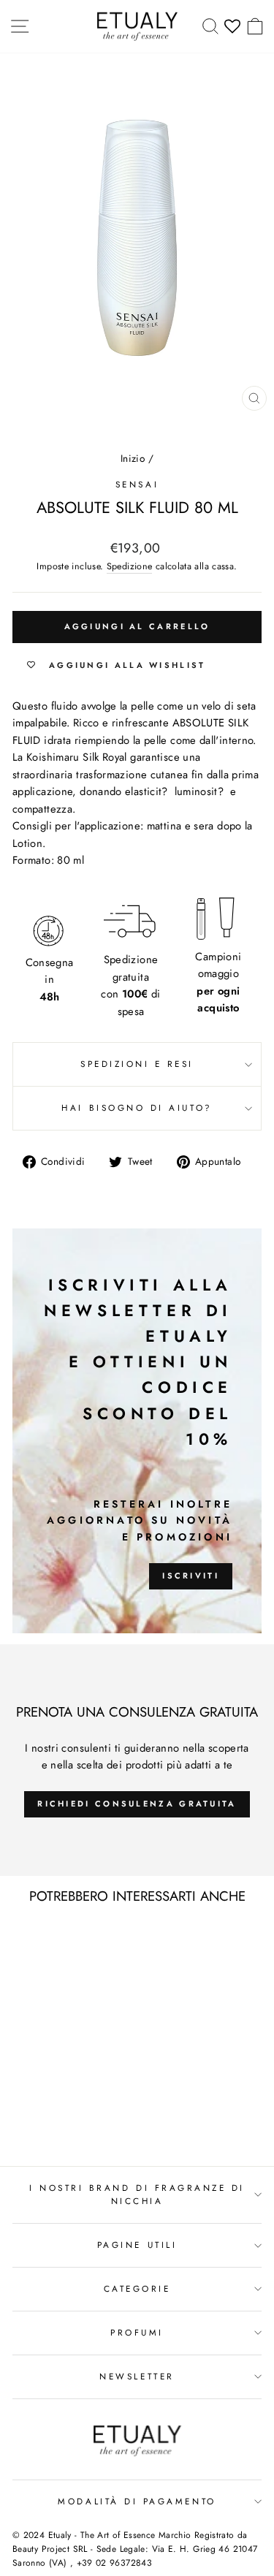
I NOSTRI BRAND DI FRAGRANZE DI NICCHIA (137, 2195)
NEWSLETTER (137, 2376)
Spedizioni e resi (137, 1064)
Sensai (137, 484)
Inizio (133, 458)
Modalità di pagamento (137, 2501)
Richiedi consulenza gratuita (137, 1804)
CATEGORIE (137, 2288)
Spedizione (130, 566)
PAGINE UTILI (137, 2245)
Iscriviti (191, 1576)
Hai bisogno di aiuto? (137, 1107)
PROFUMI (137, 2332)
